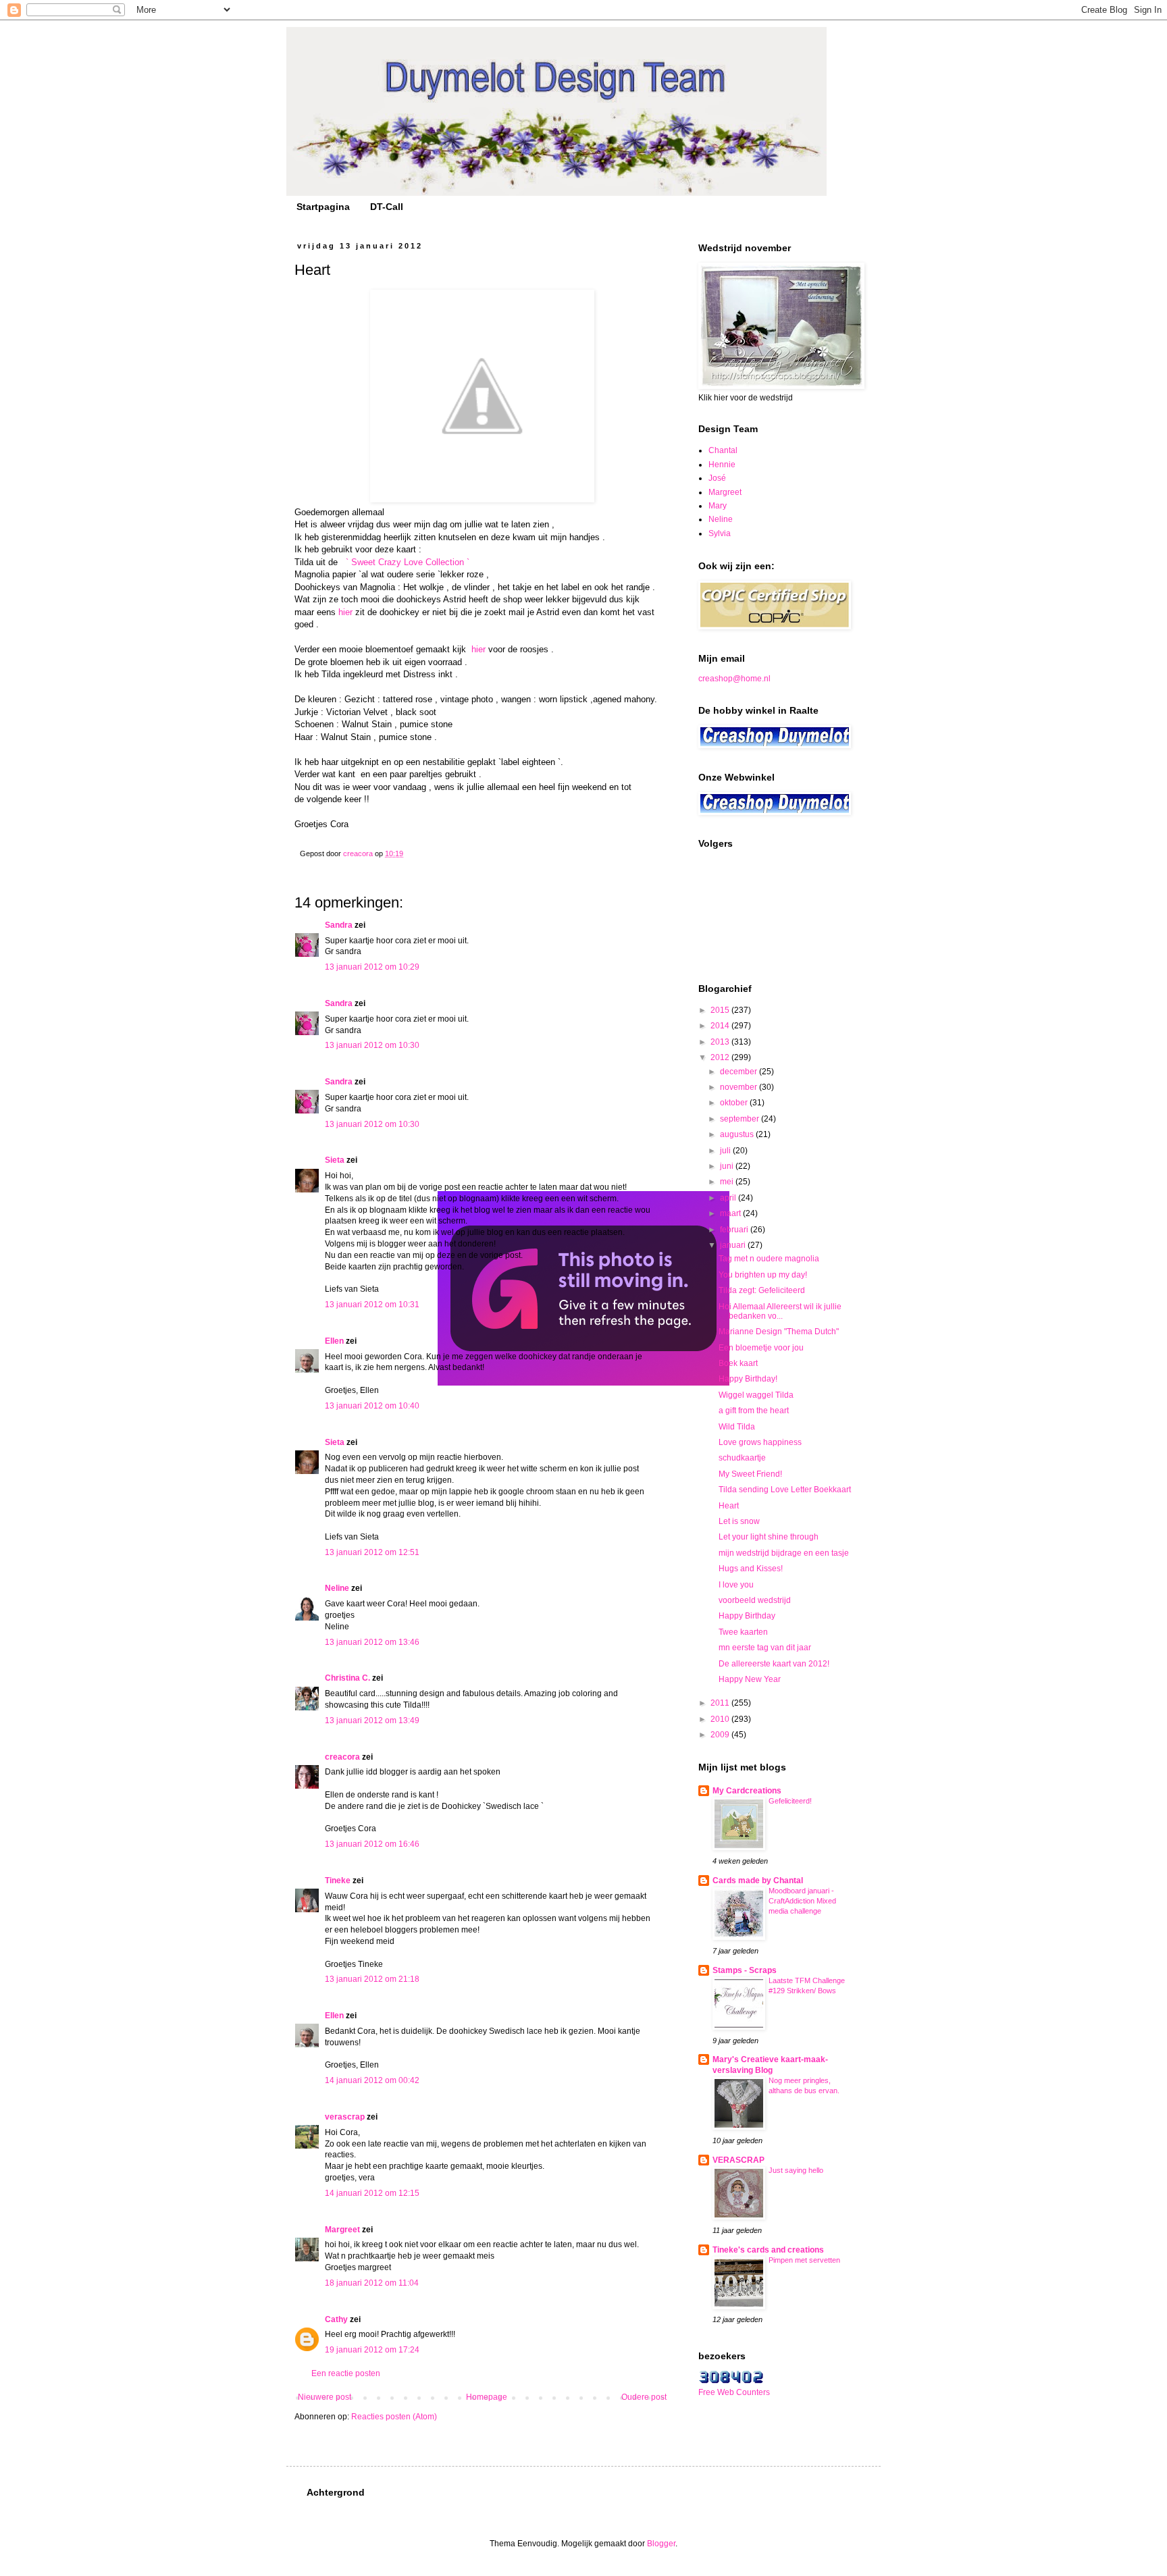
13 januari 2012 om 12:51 (372, 1552)
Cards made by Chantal (758, 1881)
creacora (342, 1757)
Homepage (487, 2397)
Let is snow (739, 1521)
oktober (735, 1103)
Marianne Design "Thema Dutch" (779, 1332)
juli (726, 1151)
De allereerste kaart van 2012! (774, 1664)
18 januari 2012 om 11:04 (372, 2283)
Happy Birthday (747, 1616)
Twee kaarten (743, 1632)
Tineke (338, 1881)
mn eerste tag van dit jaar (765, 1648)
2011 (721, 1703)
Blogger (661, 2544)
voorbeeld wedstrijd (755, 1600)
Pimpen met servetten (804, 2260)
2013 (721, 1042)
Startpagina (323, 207)
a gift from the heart (754, 1411)
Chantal (723, 450)
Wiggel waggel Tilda (756, 1395)
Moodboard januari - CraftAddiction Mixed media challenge (802, 1901)
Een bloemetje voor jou (761, 1348)
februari (735, 1230)
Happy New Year (750, 1679)
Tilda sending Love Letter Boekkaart (785, 1490)
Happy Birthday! (748, 1379)
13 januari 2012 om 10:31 (372, 1305)
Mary (718, 506)
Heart (729, 1506)
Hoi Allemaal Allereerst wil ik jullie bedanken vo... (780, 1311)
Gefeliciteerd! (790, 1801)
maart (731, 1213)
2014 (721, 1026)
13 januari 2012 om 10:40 (372, 1406)
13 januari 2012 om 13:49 (372, 1720)
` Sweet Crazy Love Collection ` (408, 562)
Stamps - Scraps (745, 1970)
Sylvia (720, 533)
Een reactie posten (346, 2373)
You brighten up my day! (763, 1275)
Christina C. (347, 1678)
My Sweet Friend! (750, 1474)
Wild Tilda (737, 1427)
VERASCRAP (738, 2160)
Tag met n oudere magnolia (769, 1259)
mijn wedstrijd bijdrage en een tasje (784, 1553)
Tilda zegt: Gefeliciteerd (762, 1290)
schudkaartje (742, 1458)
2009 (721, 1735)
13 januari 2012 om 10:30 (372, 1045)
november (740, 1087)
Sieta (335, 1160)
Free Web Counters (734, 2392)
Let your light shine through (769, 1537)
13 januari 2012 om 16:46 (372, 1844)
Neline (337, 1588)
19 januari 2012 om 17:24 (372, 2350)
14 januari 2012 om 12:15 (372, 2193)
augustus (738, 1134)
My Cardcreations (747, 1791)
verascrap (345, 2117)
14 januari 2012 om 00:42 (372, 2080)
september (741, 1119)
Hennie (722, 465)
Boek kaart (738, 1363)
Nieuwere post (325, 2397)
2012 (721, 1057)
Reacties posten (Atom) (394, 2417)
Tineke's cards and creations (768, 2250)
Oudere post (644, 2397)
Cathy (336, 2319)
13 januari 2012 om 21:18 (372, 1979)
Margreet (342, 2230)
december (740, 1072)
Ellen (334, 1341)
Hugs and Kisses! (751, 1569)
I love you (736, 1585)
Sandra (339, 925)
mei (728, 1182)
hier (345, 612)
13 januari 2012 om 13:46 (372, 1642)
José (717, 478)
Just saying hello (796, 2170)
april (729, 1198)
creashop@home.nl (734, 679)
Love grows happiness (760, 1442)
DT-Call (387, 207)
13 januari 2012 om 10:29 (372, 967)
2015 (721, 1010)
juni (728, 1166)
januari (734, 1245)
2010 (721, 1719)
